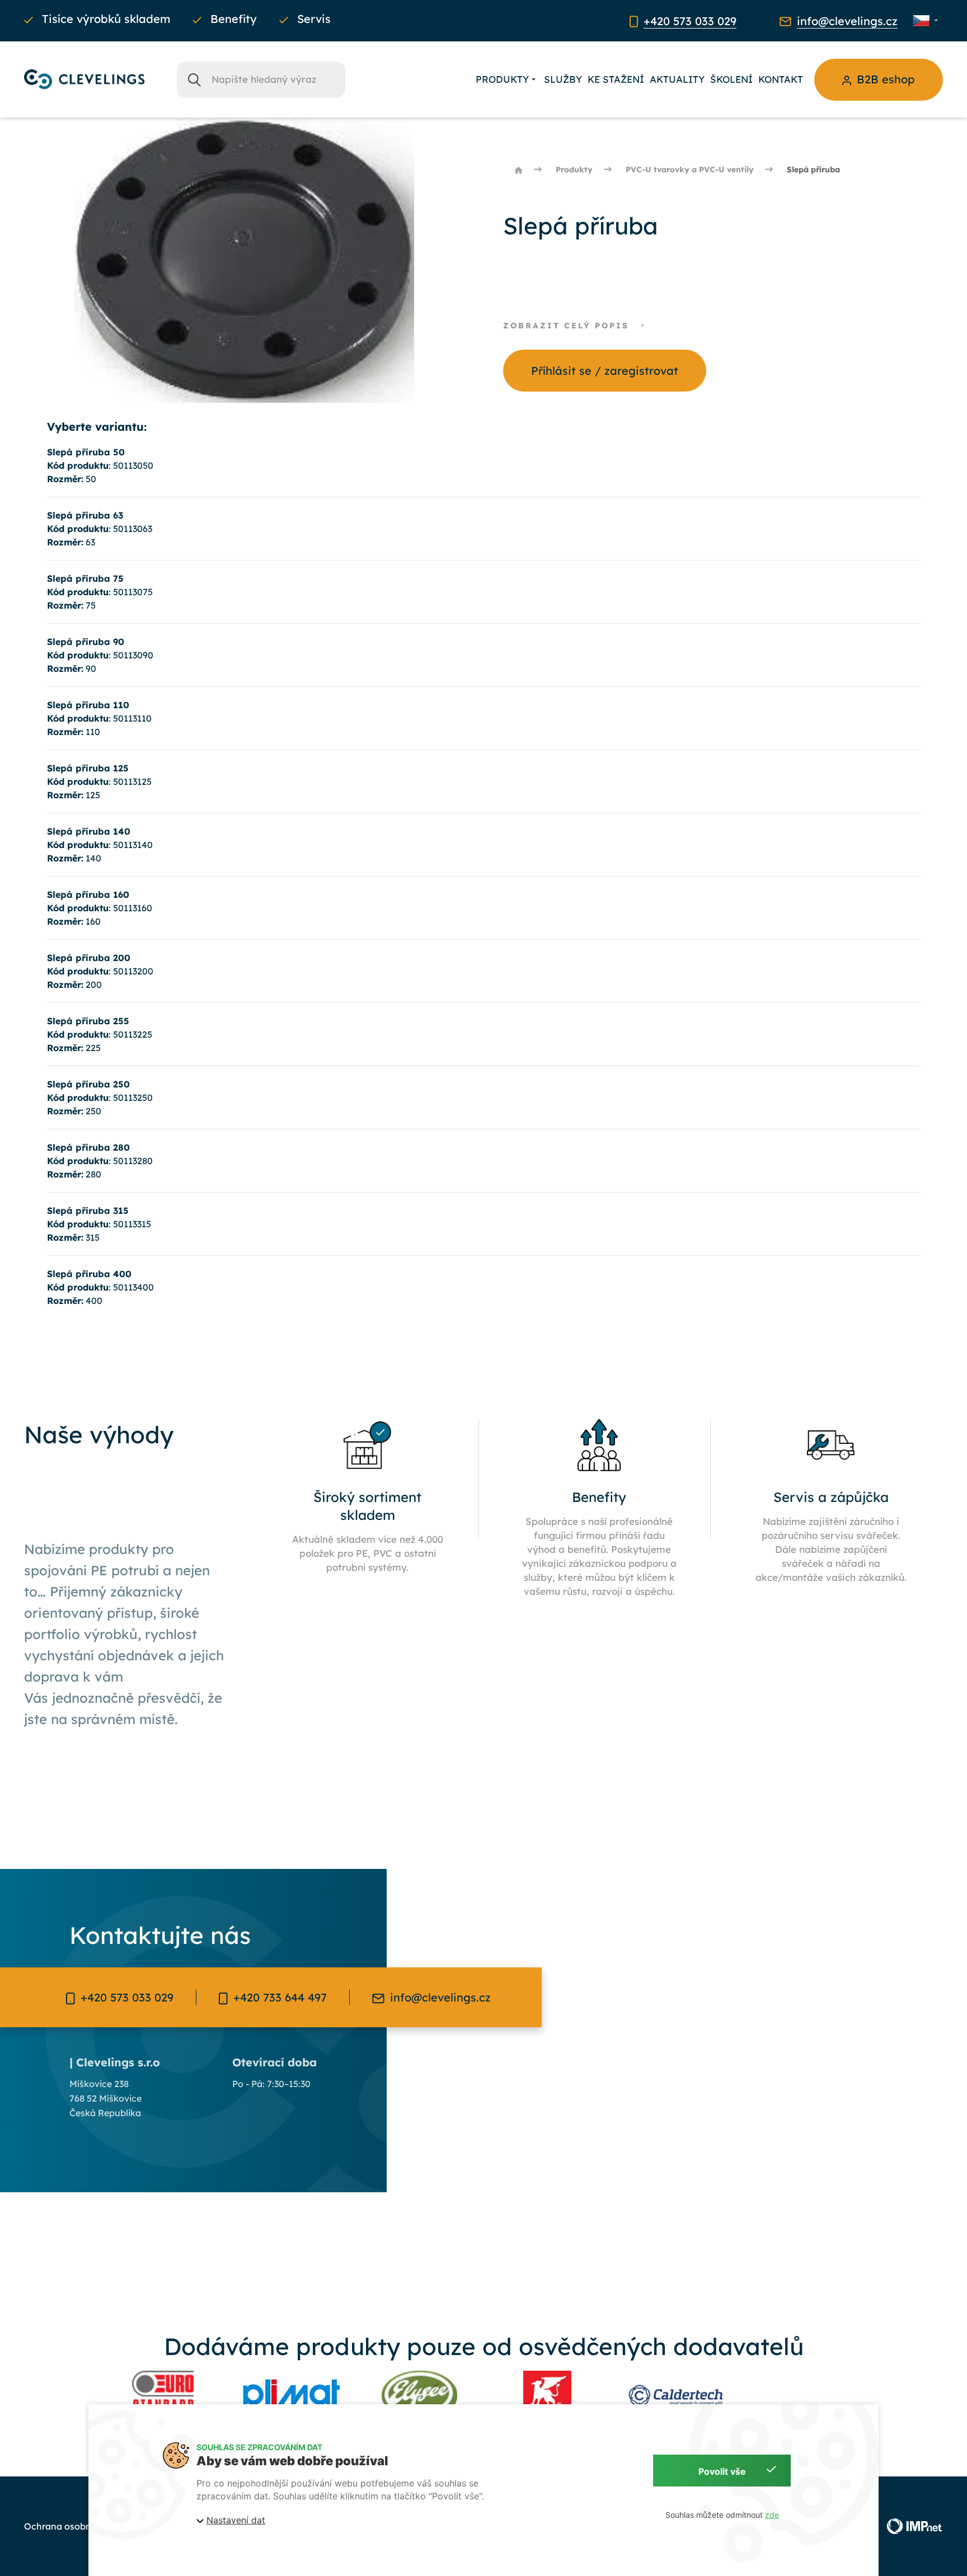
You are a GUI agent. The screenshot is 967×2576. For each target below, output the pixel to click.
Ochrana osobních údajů (78, 2526)
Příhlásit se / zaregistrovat (605, 371)
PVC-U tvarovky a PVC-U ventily (690, 169)
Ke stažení (616, 79)
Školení (731, 79)
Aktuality (677, 79)
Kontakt (781, 79)
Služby (563, 79)
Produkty (502, 79)
